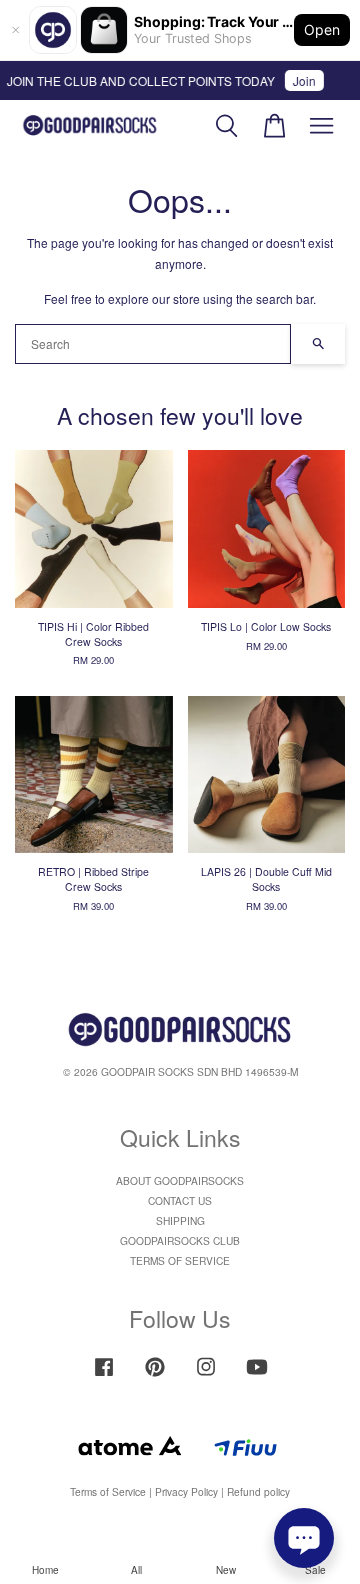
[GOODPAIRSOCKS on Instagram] (206, 1376)
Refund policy (258, 1491)
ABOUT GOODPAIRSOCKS (180, 1180)
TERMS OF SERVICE (180, 1260)
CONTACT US (180, 1200)
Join (300, 80)
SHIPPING (180, 1220)
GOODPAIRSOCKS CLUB (180, 1240)
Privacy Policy (186, 1491)
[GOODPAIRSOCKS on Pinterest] (155, 1376)
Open (322, 29)
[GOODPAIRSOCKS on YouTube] (257, 1376)
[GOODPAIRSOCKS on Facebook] (104, 1376)
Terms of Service (108, 1491)
